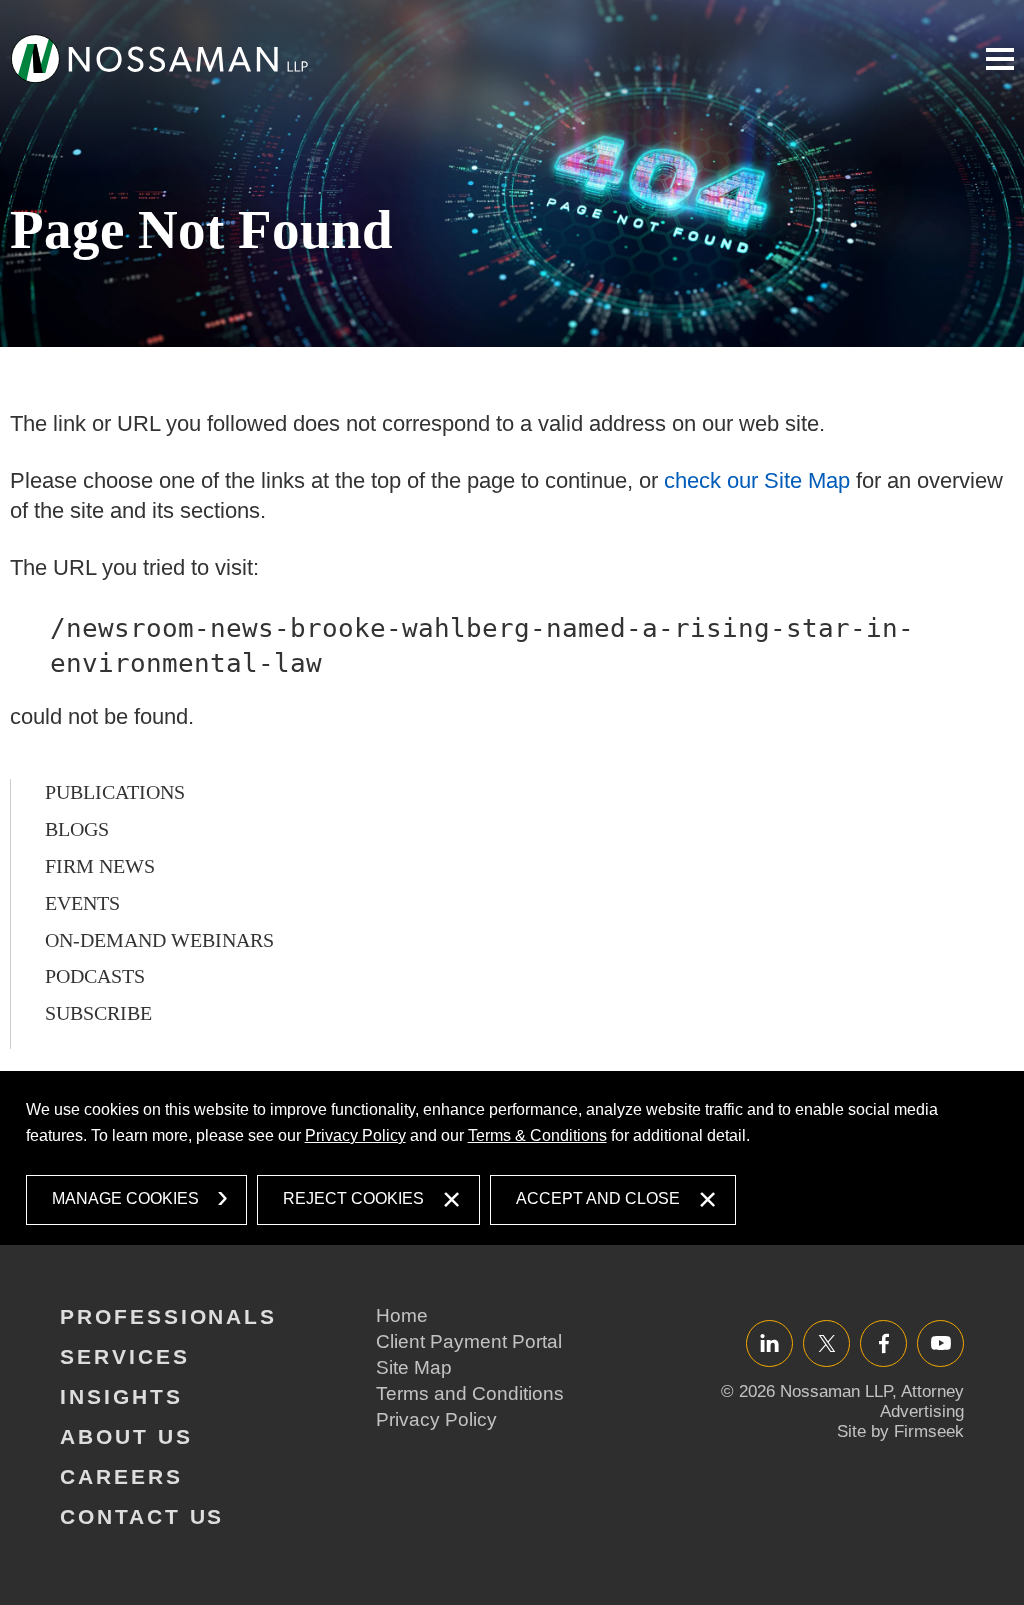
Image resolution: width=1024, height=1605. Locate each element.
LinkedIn (769, 1342)
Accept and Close (598, 1198)
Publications (115, 792)
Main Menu (1000, 59)
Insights (121, 1396)
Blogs (77, 829)
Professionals (168, 1316)
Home (402, 1315)
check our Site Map (757, 480)
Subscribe (98, 1013)
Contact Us (142, 1516)
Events (82, 903)
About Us (126, 1436)
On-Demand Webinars (159, 940)
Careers (121, 1476)
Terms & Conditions (537, 1135)
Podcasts (95, 976)
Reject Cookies (353, 1198)
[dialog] (512, 1158)
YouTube (940, 1342)
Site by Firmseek (900, 1431)
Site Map (414, 1367)
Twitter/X (826, 1342)
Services (125, 1356)
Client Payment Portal (469, 1341)
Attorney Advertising (922, 1401)
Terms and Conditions (470, 1393)
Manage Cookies (125, 1198)
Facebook (883, 1342)
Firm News (100, 866)
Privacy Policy (355, 1135)
